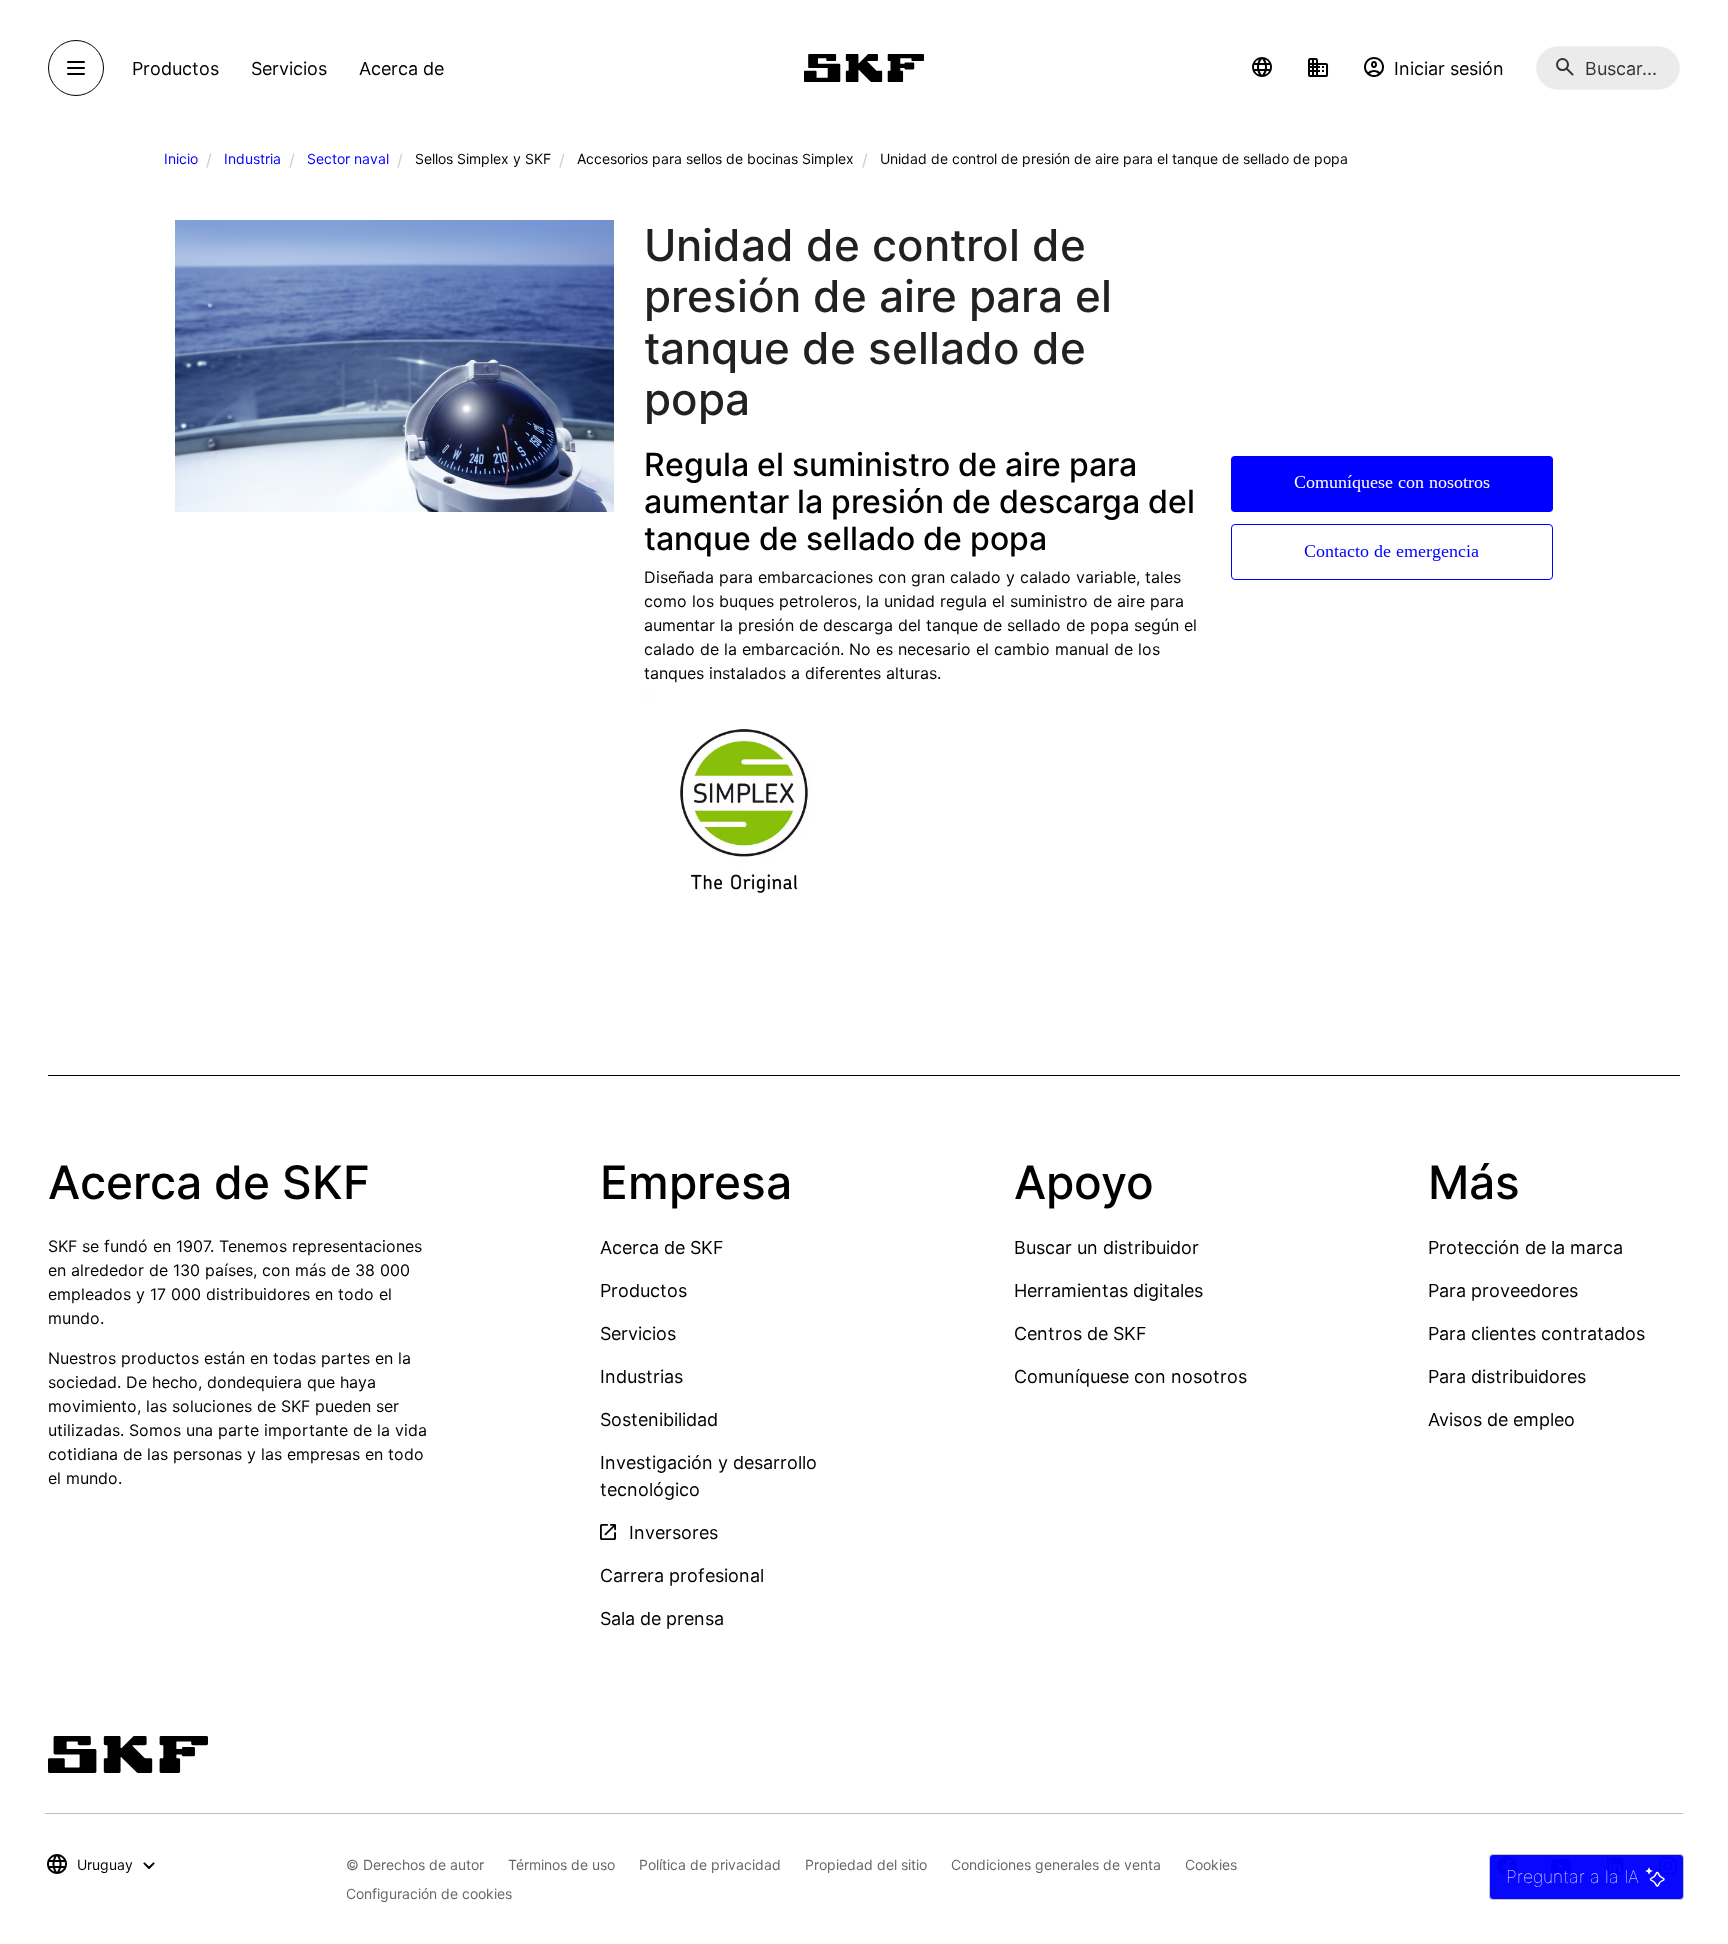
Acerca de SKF (662, 1247)
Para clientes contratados (1536, 1333)
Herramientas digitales (1108, 1290)
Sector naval (348, 158)
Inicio (181, 158)
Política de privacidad (710, 1864)
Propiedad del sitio (866, 1864)
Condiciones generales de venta (1056, 1864)
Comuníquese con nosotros (1392, 482)
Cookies (1211, 1864)
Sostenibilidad (659, 1419)
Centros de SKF (1080, 1333)
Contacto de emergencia (1391, 551)
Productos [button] (175, 68)
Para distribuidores (1507, 1376)
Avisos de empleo (1501, 1419)
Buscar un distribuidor (1106, 1247)
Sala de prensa (662, 1618)
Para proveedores (1503, 1290)
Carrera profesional (682, 1575)
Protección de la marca (1525, 1247)
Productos (643, 1290)
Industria (252, 158)
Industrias (641, 1376)
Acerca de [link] (401, 68)
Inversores (671, 1532)
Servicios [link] (289, 68)
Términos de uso (561, 1864)
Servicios (638, 1333)
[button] (1262, 68)
